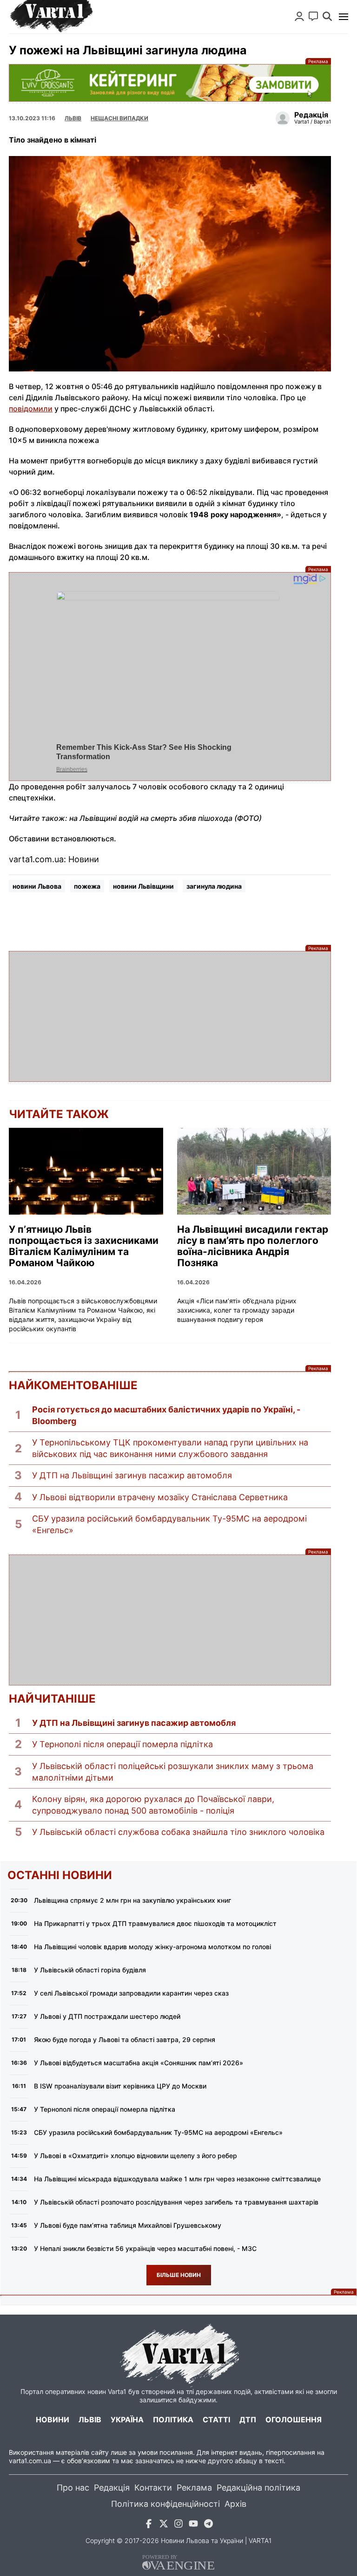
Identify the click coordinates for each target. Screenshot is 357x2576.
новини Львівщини (143, 886)
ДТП (248, 2420)
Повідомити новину (313, 16)
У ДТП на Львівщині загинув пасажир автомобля (132, 1475)
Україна (127, 2420)
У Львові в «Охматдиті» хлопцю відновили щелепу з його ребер (136, 2156)
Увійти (299, 16)
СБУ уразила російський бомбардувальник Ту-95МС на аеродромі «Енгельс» (169, 1524)
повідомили (31, 409)
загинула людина (214, 886)
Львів (73, 118)
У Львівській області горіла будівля (90, 1970)
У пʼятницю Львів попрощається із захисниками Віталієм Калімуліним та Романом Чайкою (84, 1246)
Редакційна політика (258, 2488)
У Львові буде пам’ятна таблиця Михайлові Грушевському (128, 2225)
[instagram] (178, 2525)
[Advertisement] (170, 1016)
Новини (53, 2420)
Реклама (170, 83)
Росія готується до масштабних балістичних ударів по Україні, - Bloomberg (166, 1415)
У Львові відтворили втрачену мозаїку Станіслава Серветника (160, 1497)
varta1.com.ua (30, 2461)
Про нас (73, 2488)
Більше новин (179, 2275)
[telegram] (208, 2525)
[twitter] (164, 2525)
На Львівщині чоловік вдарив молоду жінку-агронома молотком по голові (152, 1947)
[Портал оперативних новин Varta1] (51, 17)
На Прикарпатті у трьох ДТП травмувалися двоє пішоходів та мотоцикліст (155, 1923)
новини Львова (37, 886)
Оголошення (294, 2420)
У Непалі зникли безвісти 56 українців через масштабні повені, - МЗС (145, 2248)
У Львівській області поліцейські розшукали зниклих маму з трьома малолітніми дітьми (173, 1772)
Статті (216, 2420)
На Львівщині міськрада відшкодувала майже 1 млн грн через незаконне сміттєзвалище (177, 2179)
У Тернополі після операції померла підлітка (122, 1744)
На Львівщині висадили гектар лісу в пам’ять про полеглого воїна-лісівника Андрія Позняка (253, 1246)
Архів (235, 2504)
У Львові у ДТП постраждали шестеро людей (107, 2016)
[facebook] (149, 2525)
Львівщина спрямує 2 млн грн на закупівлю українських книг (132, 1900)
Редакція (112, 2488)
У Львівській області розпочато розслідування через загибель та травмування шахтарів (176, 2202)
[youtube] (193, 2525)
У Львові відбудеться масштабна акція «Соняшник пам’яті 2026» (139, 2063)
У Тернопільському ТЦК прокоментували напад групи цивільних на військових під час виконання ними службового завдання (170, 1448)
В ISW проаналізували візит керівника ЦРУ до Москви (120, 2086)
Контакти (153, 2488)
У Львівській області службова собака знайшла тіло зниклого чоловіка (178, 1832)
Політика (173, 2420)
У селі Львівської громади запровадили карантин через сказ (131, 1993)
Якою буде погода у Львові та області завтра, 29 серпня (125, 2039)
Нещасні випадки (119, 118)
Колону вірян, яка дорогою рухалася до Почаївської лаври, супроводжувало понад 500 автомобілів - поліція (153, 1805)
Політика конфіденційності (165, 2504)
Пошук (327, 16)
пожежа (87, 886)
